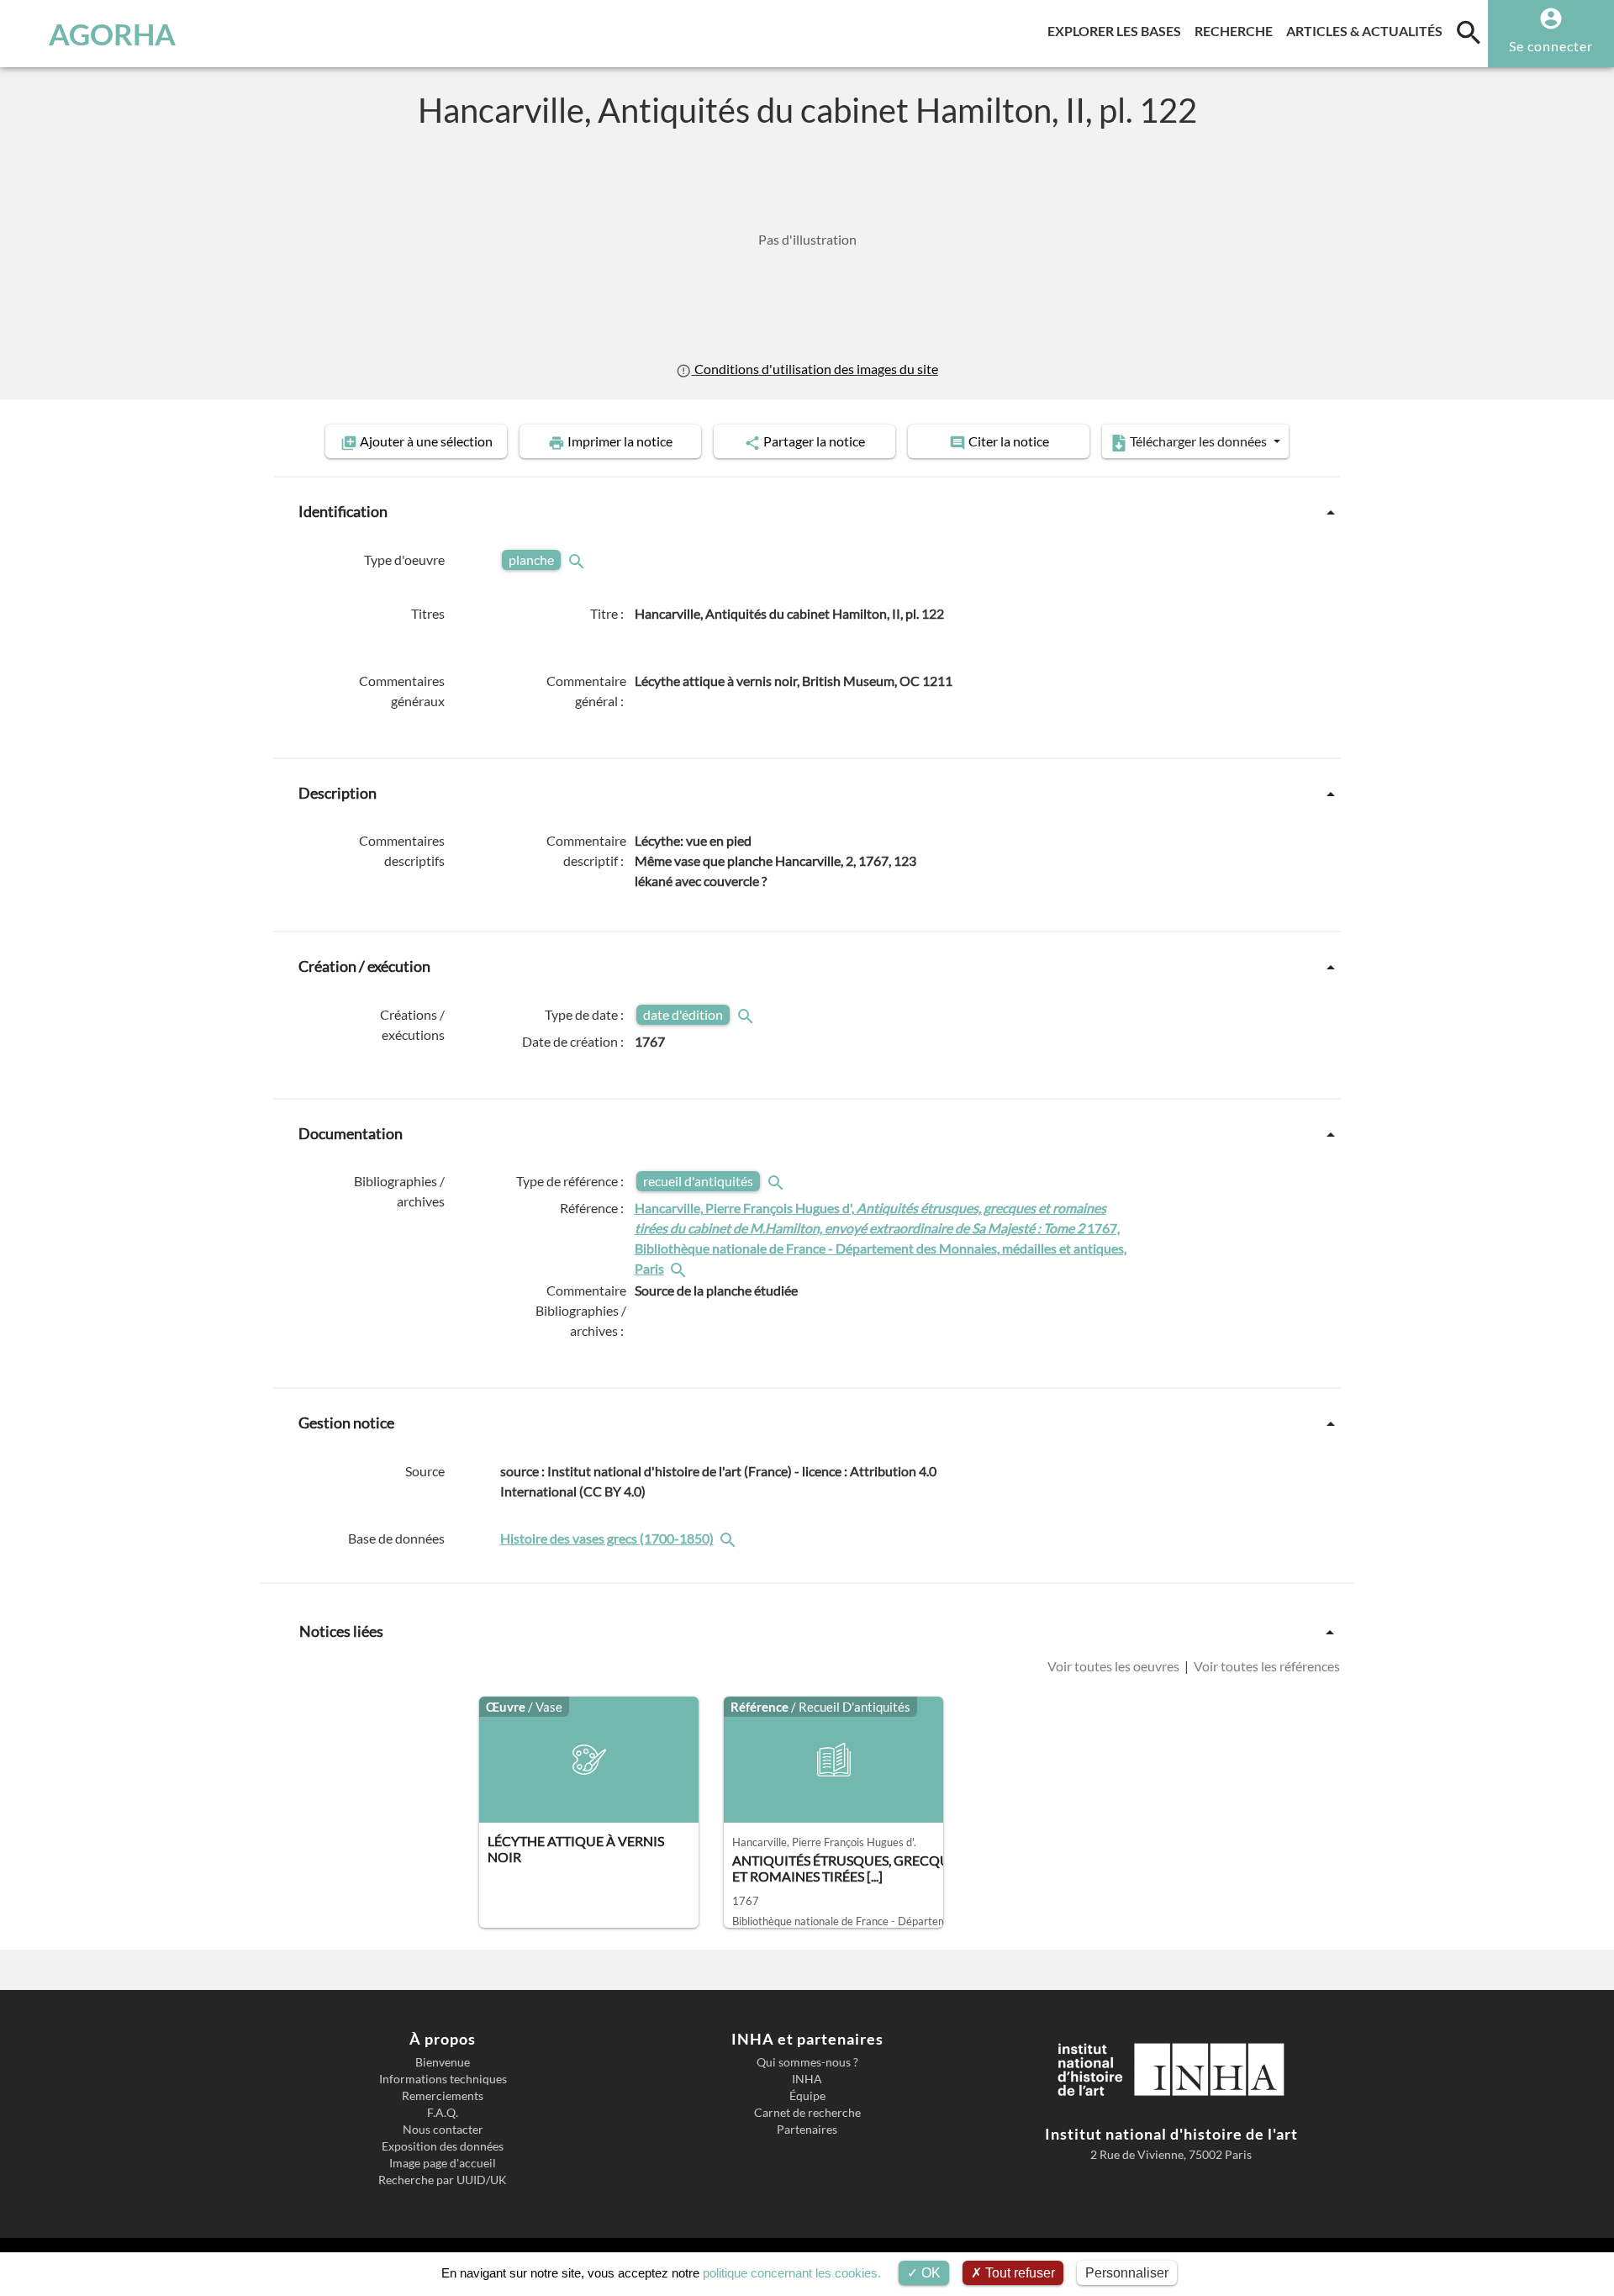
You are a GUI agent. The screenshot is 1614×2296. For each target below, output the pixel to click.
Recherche (1237, 30)
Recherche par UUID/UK (443, 2180)
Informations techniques (443, 2079)
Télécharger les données (1198, 441)
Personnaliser (1127, 2273)
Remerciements (443, 2096)
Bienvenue (443, 2062)
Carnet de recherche (807, 2113)
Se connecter (1551, 46)
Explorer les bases (1118, 30)
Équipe (807, 2096)
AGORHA (112, 34)
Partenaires (807, 2130)
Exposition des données (443, 2146)
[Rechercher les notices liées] (680, 1268)
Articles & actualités (1368, 30)
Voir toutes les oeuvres (1115, 1666)
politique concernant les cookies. (792, 2273)
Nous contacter (443, 2130)
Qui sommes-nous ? (807, 2062)
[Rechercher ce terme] (578, 559)
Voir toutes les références (1266, 1666)
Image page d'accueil (443, 2163)
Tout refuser (1018, 2273)
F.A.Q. (443, 2113)
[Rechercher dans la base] (730, 1538)
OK (929, 2273)
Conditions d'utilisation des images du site (815, 369)
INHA (807, 2079)
